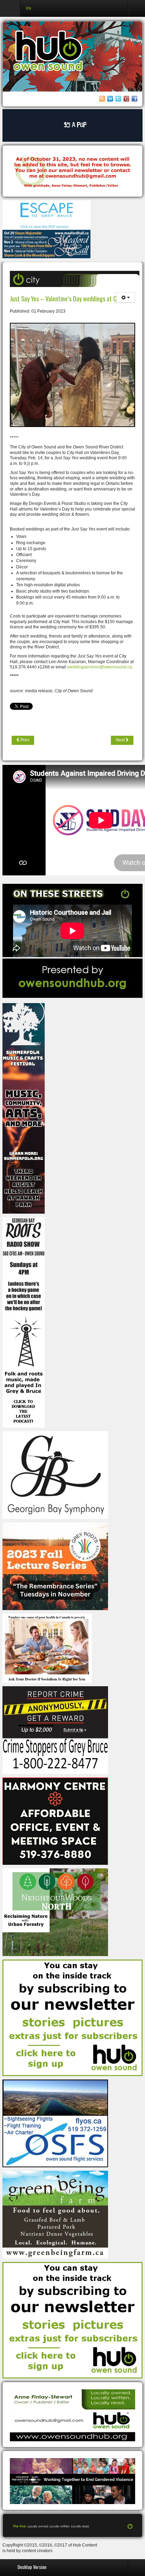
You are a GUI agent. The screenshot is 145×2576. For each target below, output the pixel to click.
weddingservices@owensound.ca (100, 667)
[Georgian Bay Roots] (24, 1322)
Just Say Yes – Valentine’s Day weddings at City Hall (72, 298)
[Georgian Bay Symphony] (55, 1475)
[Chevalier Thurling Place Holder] (72, 125)
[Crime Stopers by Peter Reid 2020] (55, 1730)
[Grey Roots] (55, 1566)
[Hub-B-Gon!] (72, 172)
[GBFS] (24, 1108)
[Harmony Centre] (55, 1821)
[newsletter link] (72, 2017)
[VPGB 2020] (72, 2481)
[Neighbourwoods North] (55, 1912)
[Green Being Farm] (55, 2214)
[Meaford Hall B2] (46, 244)
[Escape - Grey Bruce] (46, 215)
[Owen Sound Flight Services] (55, 2123)
